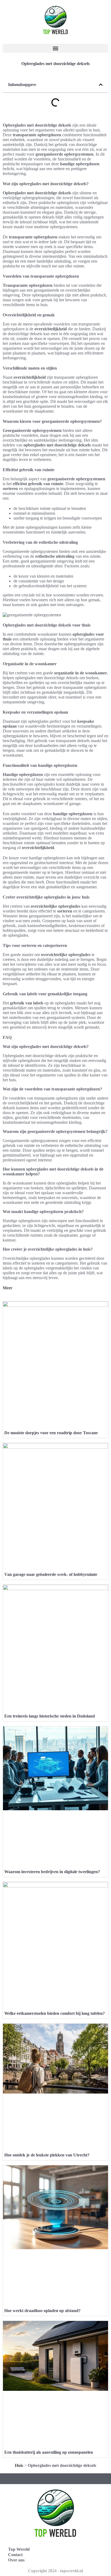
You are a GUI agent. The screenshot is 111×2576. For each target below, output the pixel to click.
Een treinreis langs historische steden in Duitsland (50, 1716)
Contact (15, 2555)
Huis (19, 2465)
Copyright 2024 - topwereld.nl (55, 2571)
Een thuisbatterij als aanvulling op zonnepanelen (49, 2452)
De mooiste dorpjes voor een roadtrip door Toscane (51, 1433)
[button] (55, 48)
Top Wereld (19, 2549)
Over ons (16, 2560)
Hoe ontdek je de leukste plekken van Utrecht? (47, 2155)
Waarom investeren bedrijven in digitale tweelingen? (52, 1872)
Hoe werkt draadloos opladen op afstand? (42, 2311)
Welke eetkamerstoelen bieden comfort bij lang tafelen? (55, 2013)
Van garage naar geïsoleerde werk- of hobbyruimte (51, 1574)
